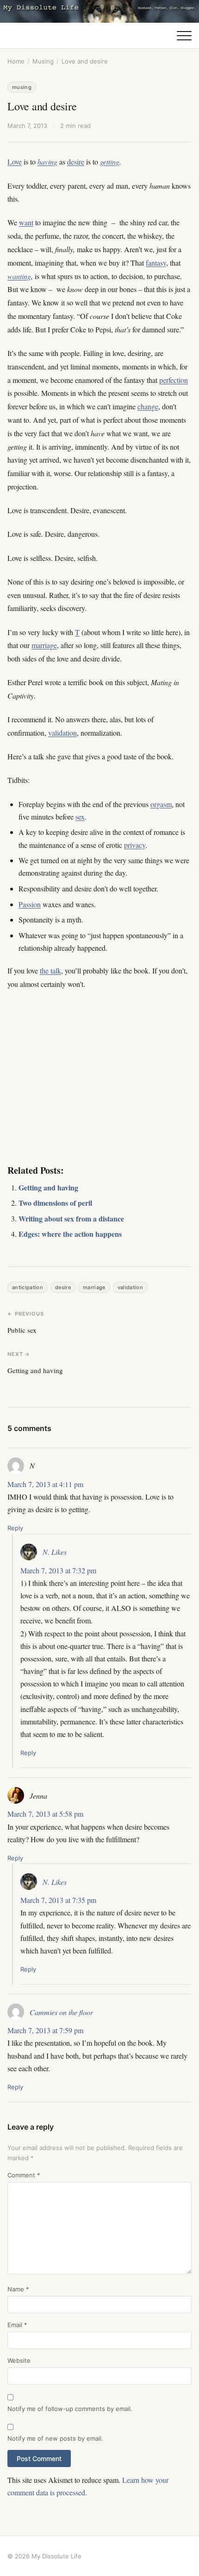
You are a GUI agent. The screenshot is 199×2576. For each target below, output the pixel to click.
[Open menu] (184, 36)
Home (16, 61)
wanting (19, 276)
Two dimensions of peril (55, 1203)
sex (80, 817)
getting (110, 162)
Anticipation (28, 1287)
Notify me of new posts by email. (55, 2438)
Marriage (94, 1287)
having (47, 162)
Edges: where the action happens (70, 1234)
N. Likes (55, 1552)
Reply (15, 1528)
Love (15, 162)
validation (62, 733)
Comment (24, 2175)
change (148, 406)
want (26, 222)
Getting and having (48, 1187)
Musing (43, 61)
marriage (44, 645)
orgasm (161, 804)
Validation (130, 1287)
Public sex (22, 1330)
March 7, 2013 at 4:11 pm (45, 1484)
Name (18, 2289)
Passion (30, 904)
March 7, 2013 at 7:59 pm (45, 2030)
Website (19, 2360)
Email (17, 2325)
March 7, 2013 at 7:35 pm (58, 1900)
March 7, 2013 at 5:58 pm (45, 1814)
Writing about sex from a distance (71, 1218)
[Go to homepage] (99, 11)
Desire (63, 1287)
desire (76, 162)
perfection (174, 380)
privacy (135, 845)
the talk (50, 970)
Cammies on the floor (61, 2012)
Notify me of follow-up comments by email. (70, 2409)
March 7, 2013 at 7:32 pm (58, 1570)
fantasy (156, 263)
